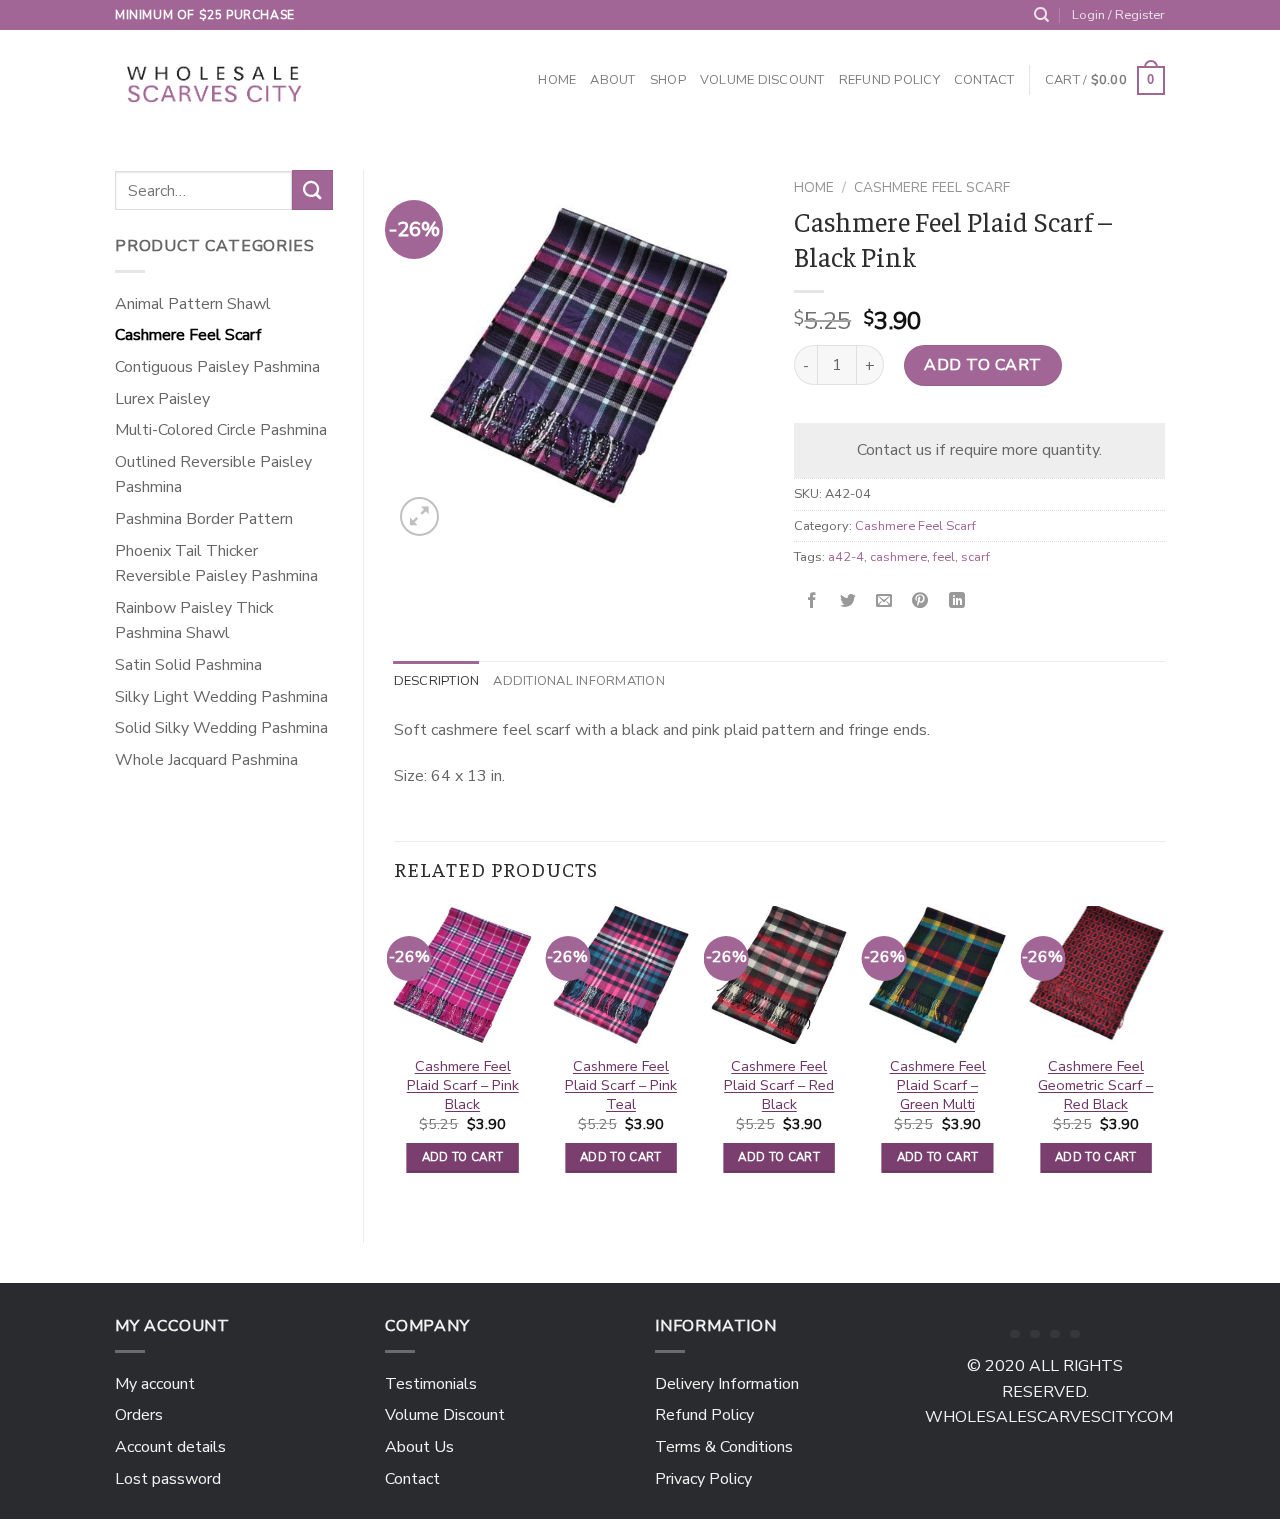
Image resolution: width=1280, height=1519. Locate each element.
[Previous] (395, 1057)
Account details (170, 1447)
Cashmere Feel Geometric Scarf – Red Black (1095, 1085)
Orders (139, 1415)
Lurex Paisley (162, 399)
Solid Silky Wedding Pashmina (221, 728)
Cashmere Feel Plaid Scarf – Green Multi (938, 1085)
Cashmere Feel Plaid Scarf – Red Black (779, 1085)
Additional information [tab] (579, 681)
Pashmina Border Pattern (204, 519)
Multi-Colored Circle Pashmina (221, 430)
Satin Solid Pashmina (188, 665)
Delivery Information (727, 1384)
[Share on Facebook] (812, 601)
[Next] (1164, 1057)
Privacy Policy (703, 1479)
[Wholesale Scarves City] (216, 81)
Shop (668, 80)
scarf (975, 557)
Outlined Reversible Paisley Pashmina (213, 475)
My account (155, 1384)
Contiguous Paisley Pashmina (217, 367)
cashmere (898, 557)
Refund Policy (889, 80)
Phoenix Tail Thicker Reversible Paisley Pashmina (216, 564)
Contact (984, 80)
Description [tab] (437, 681)
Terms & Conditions (724, 1447)
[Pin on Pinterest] (920, 601)
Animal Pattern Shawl (193, 304)
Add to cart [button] (463, 1157)
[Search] (1041, 15)
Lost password (168, 1479)
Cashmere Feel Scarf (188, 335)
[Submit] (312, 189)
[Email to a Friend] (884, 601)
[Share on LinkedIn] (956, 601)
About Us (419, 1447)
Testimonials (431, 1384)
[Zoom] (419, 516)
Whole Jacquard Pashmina (206, 760)
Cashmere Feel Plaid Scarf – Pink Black (463, 1085)
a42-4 (846, 557)
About (612, 80)
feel (944, 557)
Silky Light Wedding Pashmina (221, 697)
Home (557, 80)
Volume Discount (762, 80)
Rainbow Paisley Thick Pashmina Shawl (194, 621)
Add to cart (982, 365)
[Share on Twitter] (848, 601)
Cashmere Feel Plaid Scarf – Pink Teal (621, 1085)
